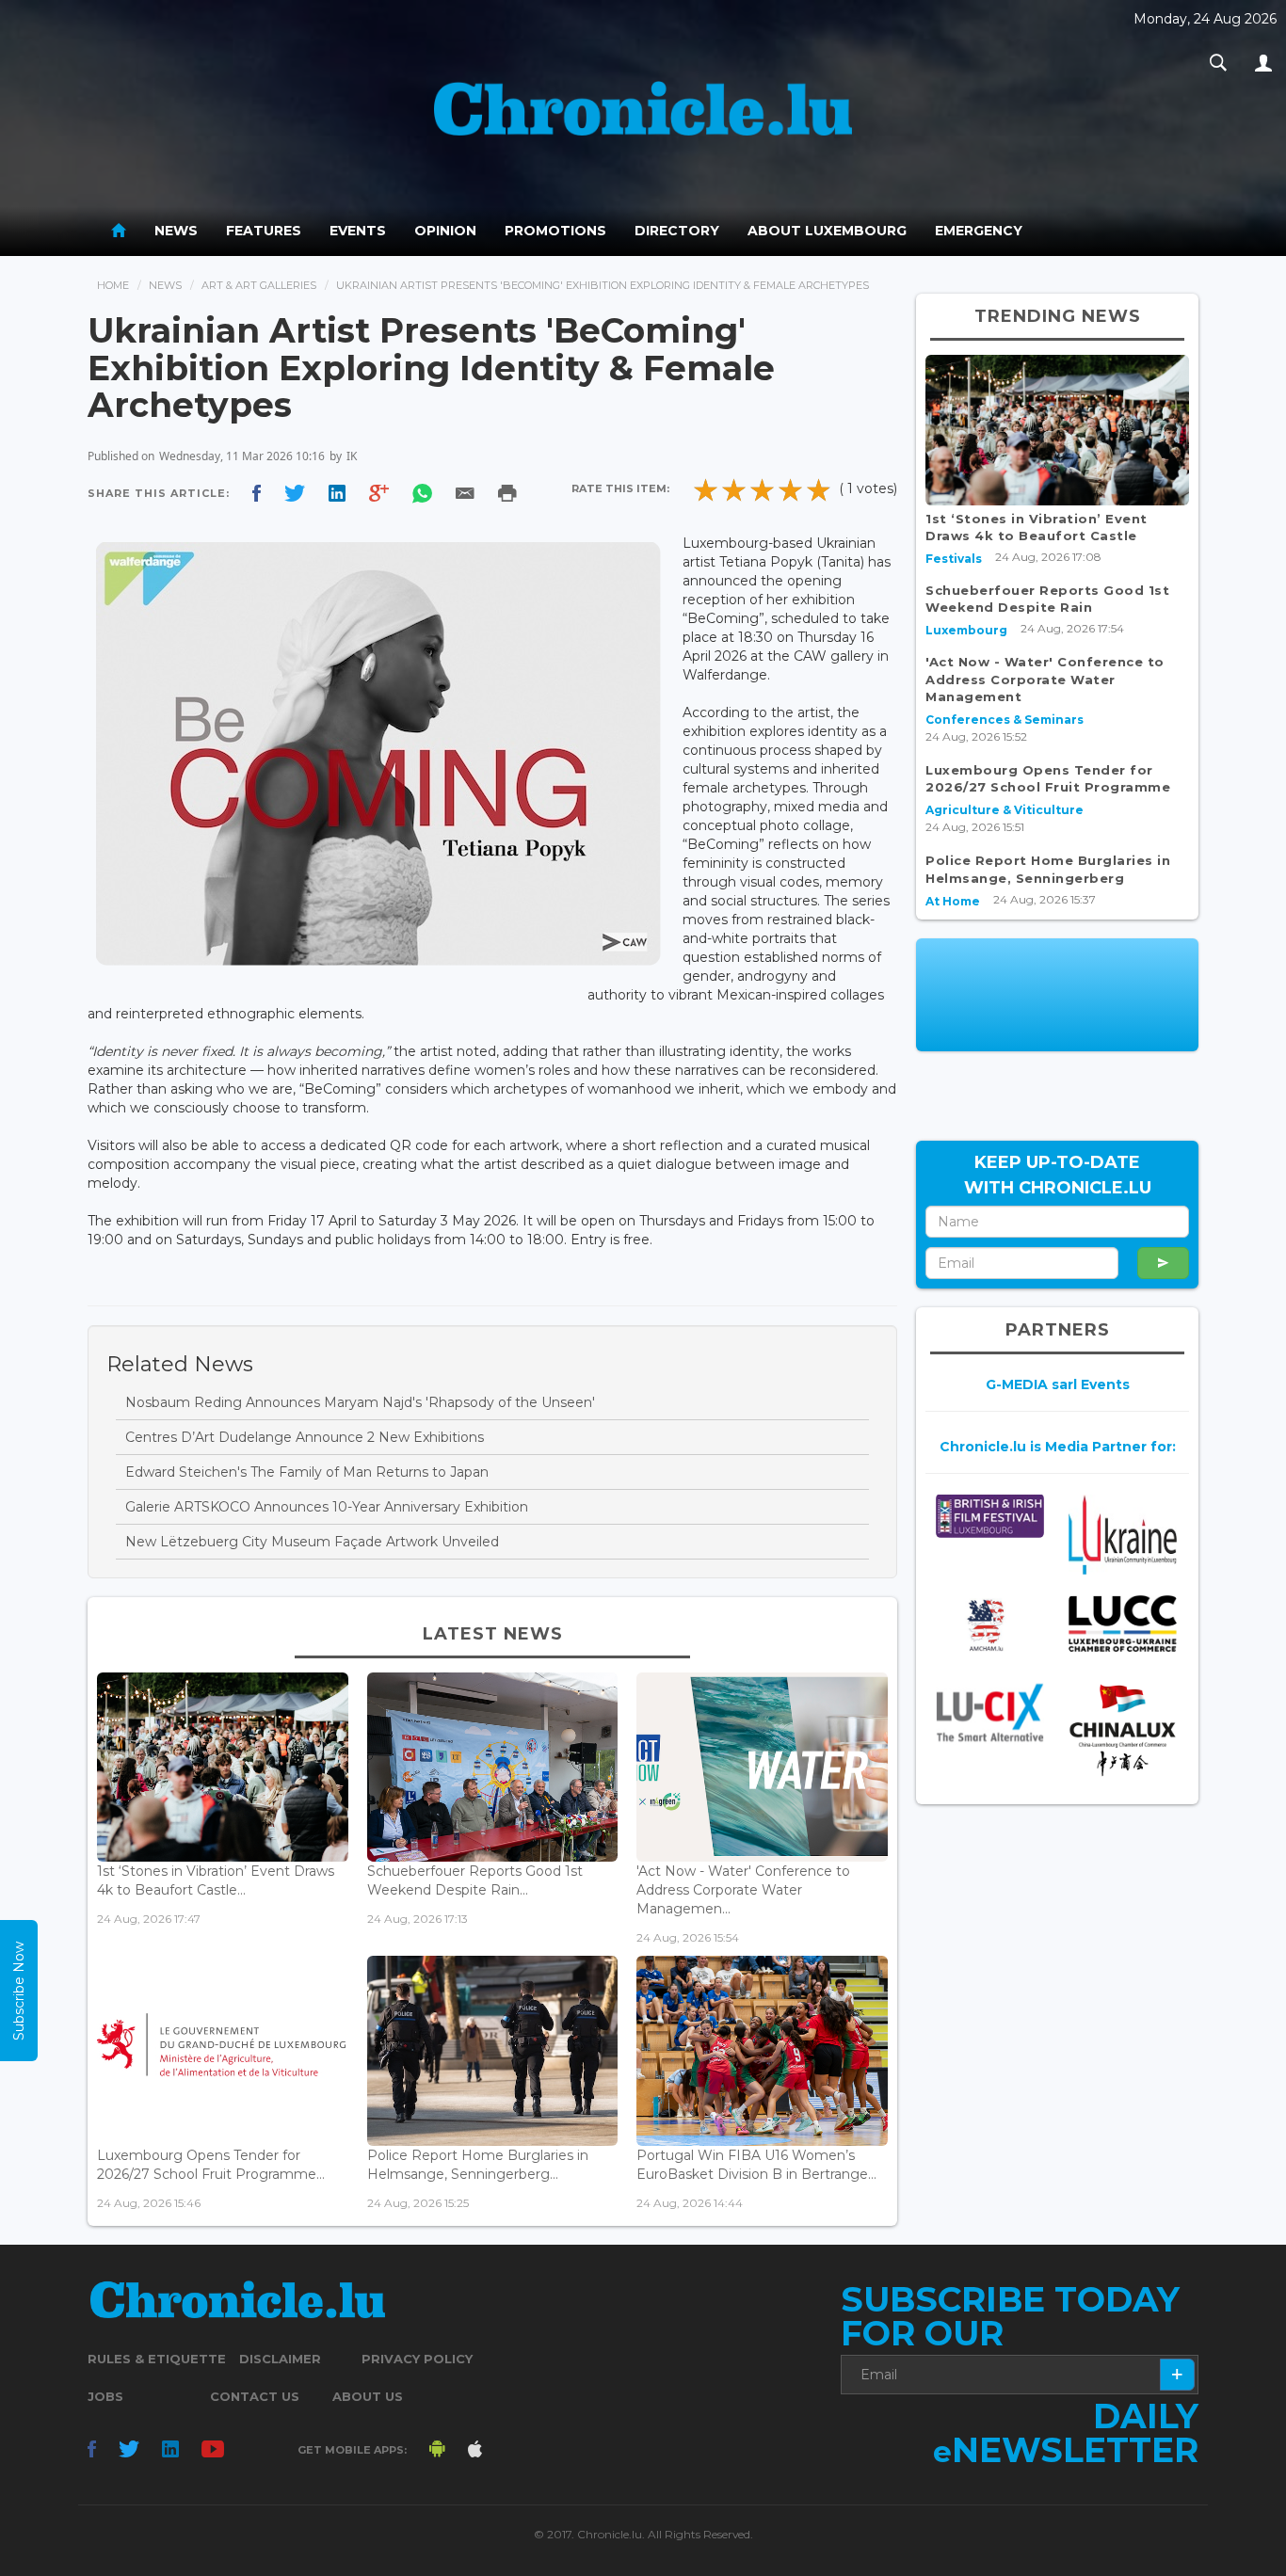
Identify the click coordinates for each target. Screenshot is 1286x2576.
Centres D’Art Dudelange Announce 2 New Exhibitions (305, 1437)
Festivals (954, 559)
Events (358, 231)
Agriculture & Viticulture (1005, 810)
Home (113, 285)
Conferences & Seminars (1005, 720)
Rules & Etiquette (157, 2359)
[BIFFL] (990, 1516)
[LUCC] (1123, 1624)
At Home (953, 901)
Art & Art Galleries (259, 285)
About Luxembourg (827, 231)
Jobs (105, 2396)
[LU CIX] (990, 1713)
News (176, 231)
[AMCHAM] (990, 1625)
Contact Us (255, 2396)
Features (264, 231)
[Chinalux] (1123, 1730)
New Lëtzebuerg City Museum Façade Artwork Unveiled (312, 1542)
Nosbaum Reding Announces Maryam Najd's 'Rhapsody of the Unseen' (360, 1402)
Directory (677, 231)
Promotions (555, 231)
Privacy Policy (417, 2359)
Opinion (445, 231)
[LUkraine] (1123, 1534)
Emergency (979, 231)
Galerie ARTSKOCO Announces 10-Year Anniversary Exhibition (327, 1507)
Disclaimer (280, 2359)
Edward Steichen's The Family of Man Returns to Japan (307, 1472)
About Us (368, 2396)
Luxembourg (966, 630)
